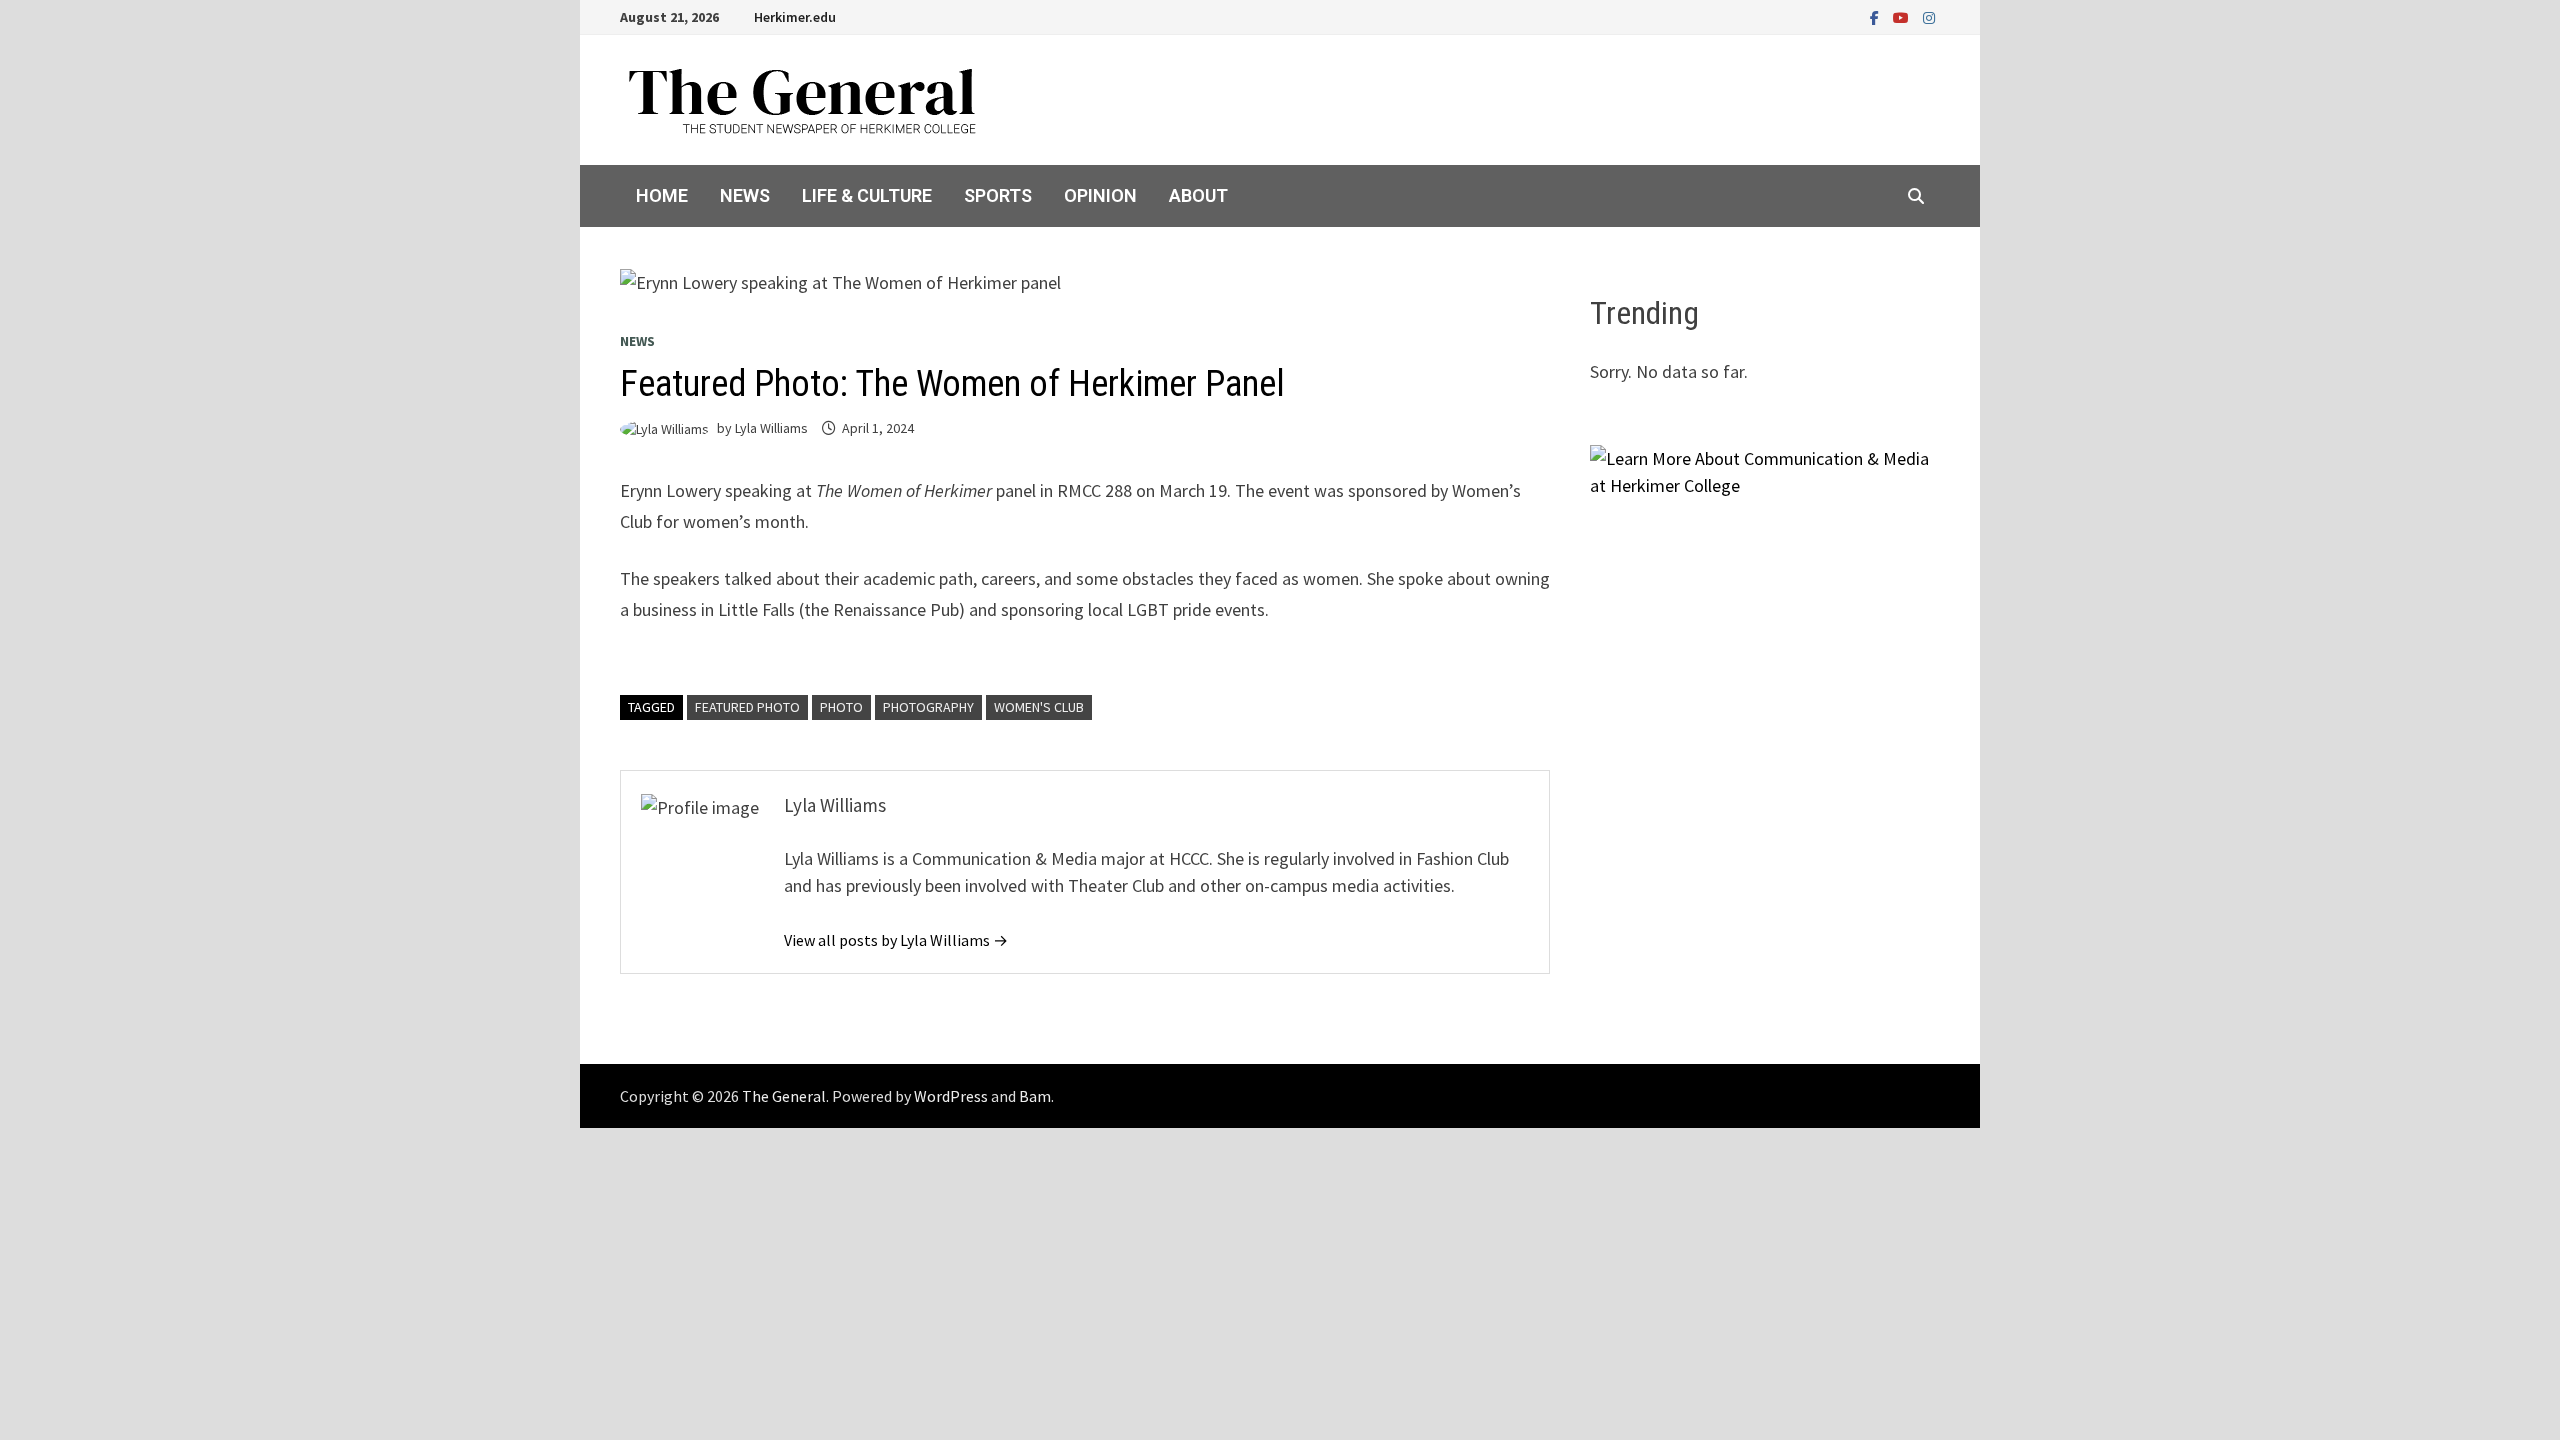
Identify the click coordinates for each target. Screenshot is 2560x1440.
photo (841, 707)
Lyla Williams (771, 428)
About (1198, 195)
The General (784, 1096)
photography (928, 707)
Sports (998, 195)
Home (662, 195)
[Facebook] (1876, 16)
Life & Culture (867, 195)
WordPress (951, 1096)
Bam (1035, 1096)
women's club (1039, 707)
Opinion (1100, 195)
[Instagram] (1929, 16)
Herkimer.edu (795, 17)
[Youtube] (1903, 16)
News (745, 195)
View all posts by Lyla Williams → (896, 940)
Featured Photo (747, 707)
